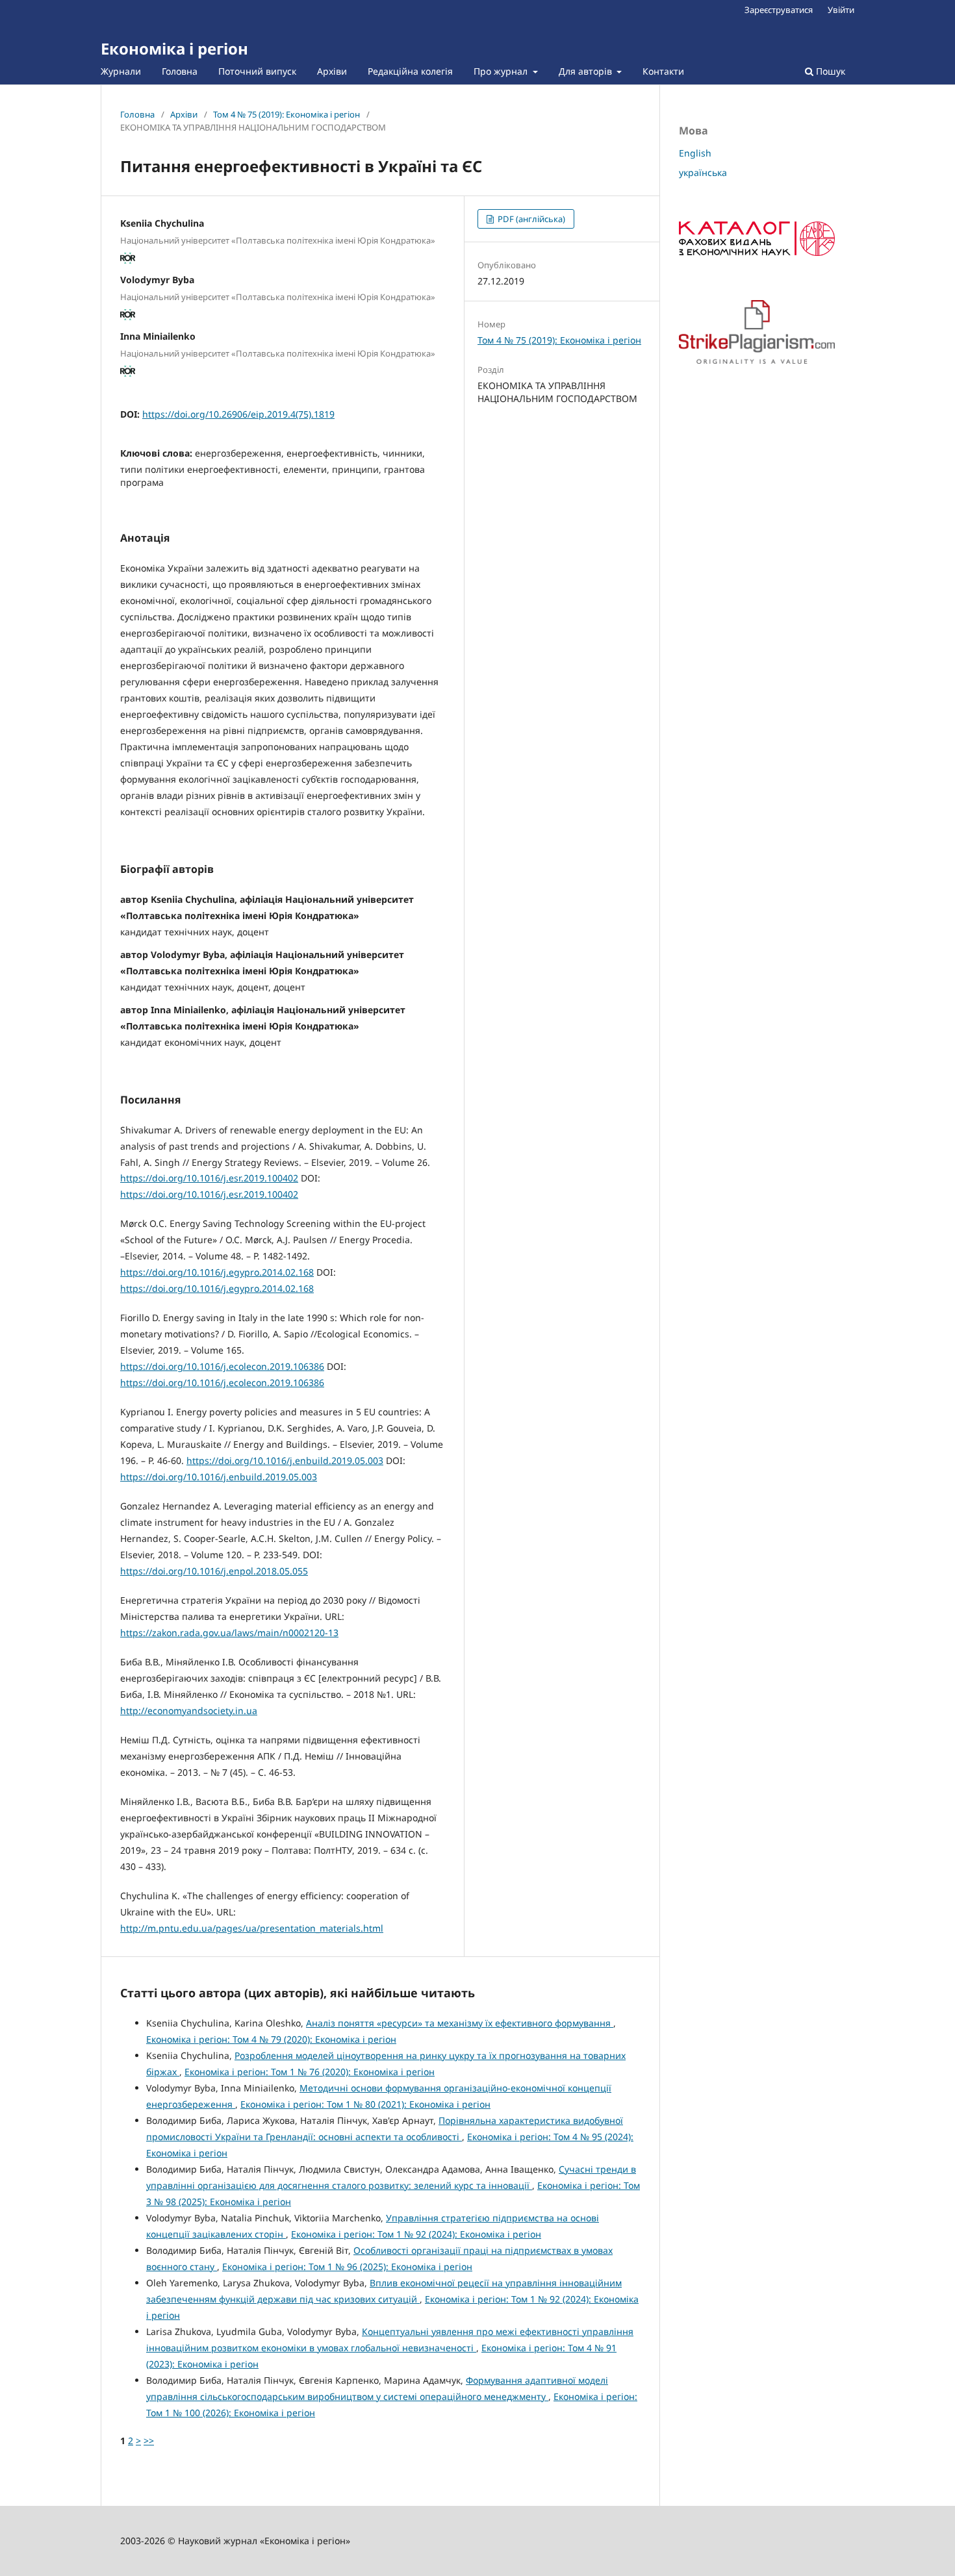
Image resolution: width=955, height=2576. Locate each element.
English (695, 153)
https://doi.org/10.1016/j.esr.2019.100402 (209, 1178)
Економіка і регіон (174, 48)
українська (703, 172)
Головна (180, 71)
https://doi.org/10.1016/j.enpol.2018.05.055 (214, 1571)
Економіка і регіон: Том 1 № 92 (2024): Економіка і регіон (416, 2234)
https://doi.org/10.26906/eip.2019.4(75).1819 (238, 414)
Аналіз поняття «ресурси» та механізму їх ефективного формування (460, 2023)
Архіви (332, 71)
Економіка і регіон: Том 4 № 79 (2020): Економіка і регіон (271, 2039)
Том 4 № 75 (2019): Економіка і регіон (286, 114)
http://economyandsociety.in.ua (189, 1711)
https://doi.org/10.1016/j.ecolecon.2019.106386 (222, 1366)
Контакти (663, 71)
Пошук (829, 71)
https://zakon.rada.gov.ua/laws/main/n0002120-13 (229, 1633)
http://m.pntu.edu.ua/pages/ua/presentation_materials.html (252, 1928)
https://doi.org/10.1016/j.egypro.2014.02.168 (217, 1272)
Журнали (121, 71)
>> (149, 2441)
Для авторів (587, 71)
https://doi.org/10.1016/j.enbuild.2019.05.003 (285, 1460)
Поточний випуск (257, 71)
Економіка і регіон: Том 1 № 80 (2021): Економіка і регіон (365, 2104)
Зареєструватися (779, 10)
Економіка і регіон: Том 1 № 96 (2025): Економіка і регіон (347, 2267)
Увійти (841, 10)
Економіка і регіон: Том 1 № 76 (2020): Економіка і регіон (310, 2072)
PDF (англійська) (530, 219)
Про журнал (502, 71)
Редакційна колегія (410, 71)
